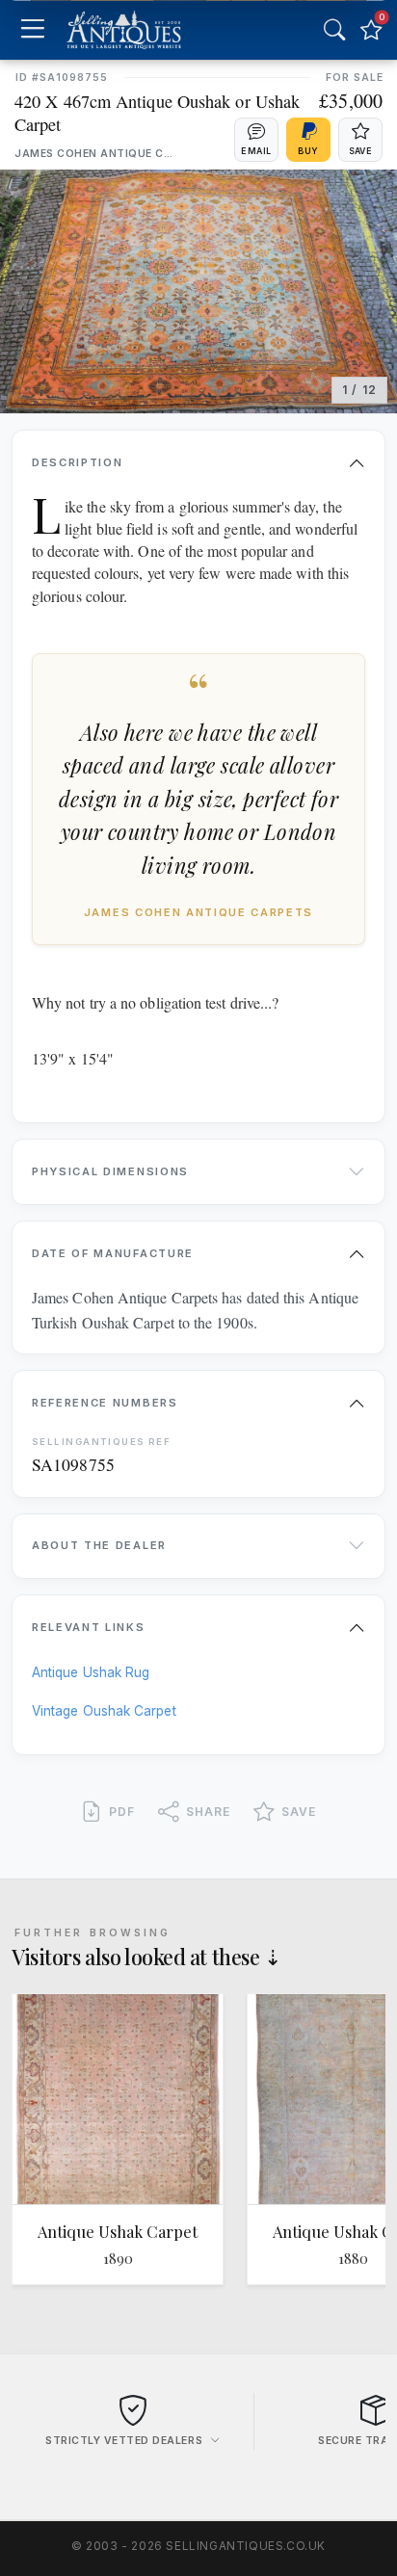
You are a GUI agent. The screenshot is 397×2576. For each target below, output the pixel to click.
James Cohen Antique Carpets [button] (97, 154)
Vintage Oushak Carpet (104, 1711)
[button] (256, 140)
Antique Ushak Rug (91, 1672)
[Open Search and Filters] (334, 30)
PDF (122, 1812)
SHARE (208, 1812)
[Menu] (32, 30)
